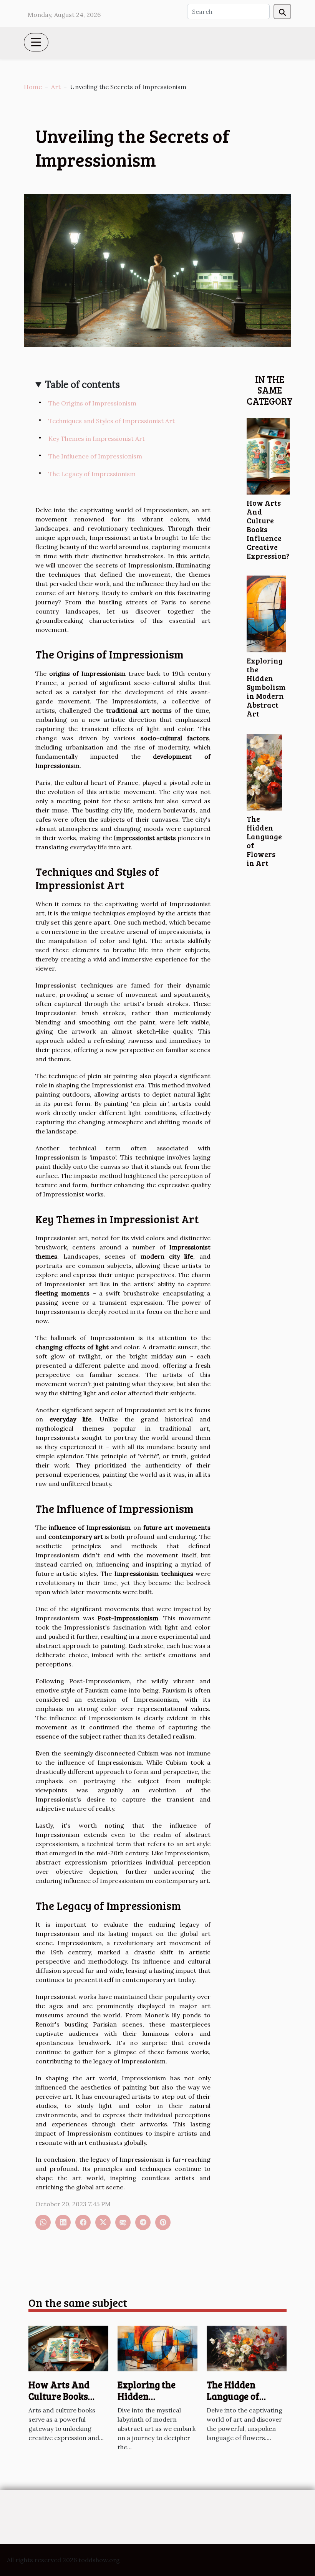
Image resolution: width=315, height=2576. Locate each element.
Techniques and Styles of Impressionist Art (112, 421)
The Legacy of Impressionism (92, 474)
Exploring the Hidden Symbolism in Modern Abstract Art (266, 687)
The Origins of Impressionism (92, 403)
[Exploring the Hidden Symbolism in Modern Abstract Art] (266, 613)
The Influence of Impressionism (95, 456)
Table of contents (82, 385)
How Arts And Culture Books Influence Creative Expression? (68, 2402)
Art (56, 87)
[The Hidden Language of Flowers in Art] (264, 771)
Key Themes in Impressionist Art (97, 438)
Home (33, 87)
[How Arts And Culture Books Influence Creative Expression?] (268, 455)
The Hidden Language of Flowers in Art (264, 841)
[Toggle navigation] (36, 42)
